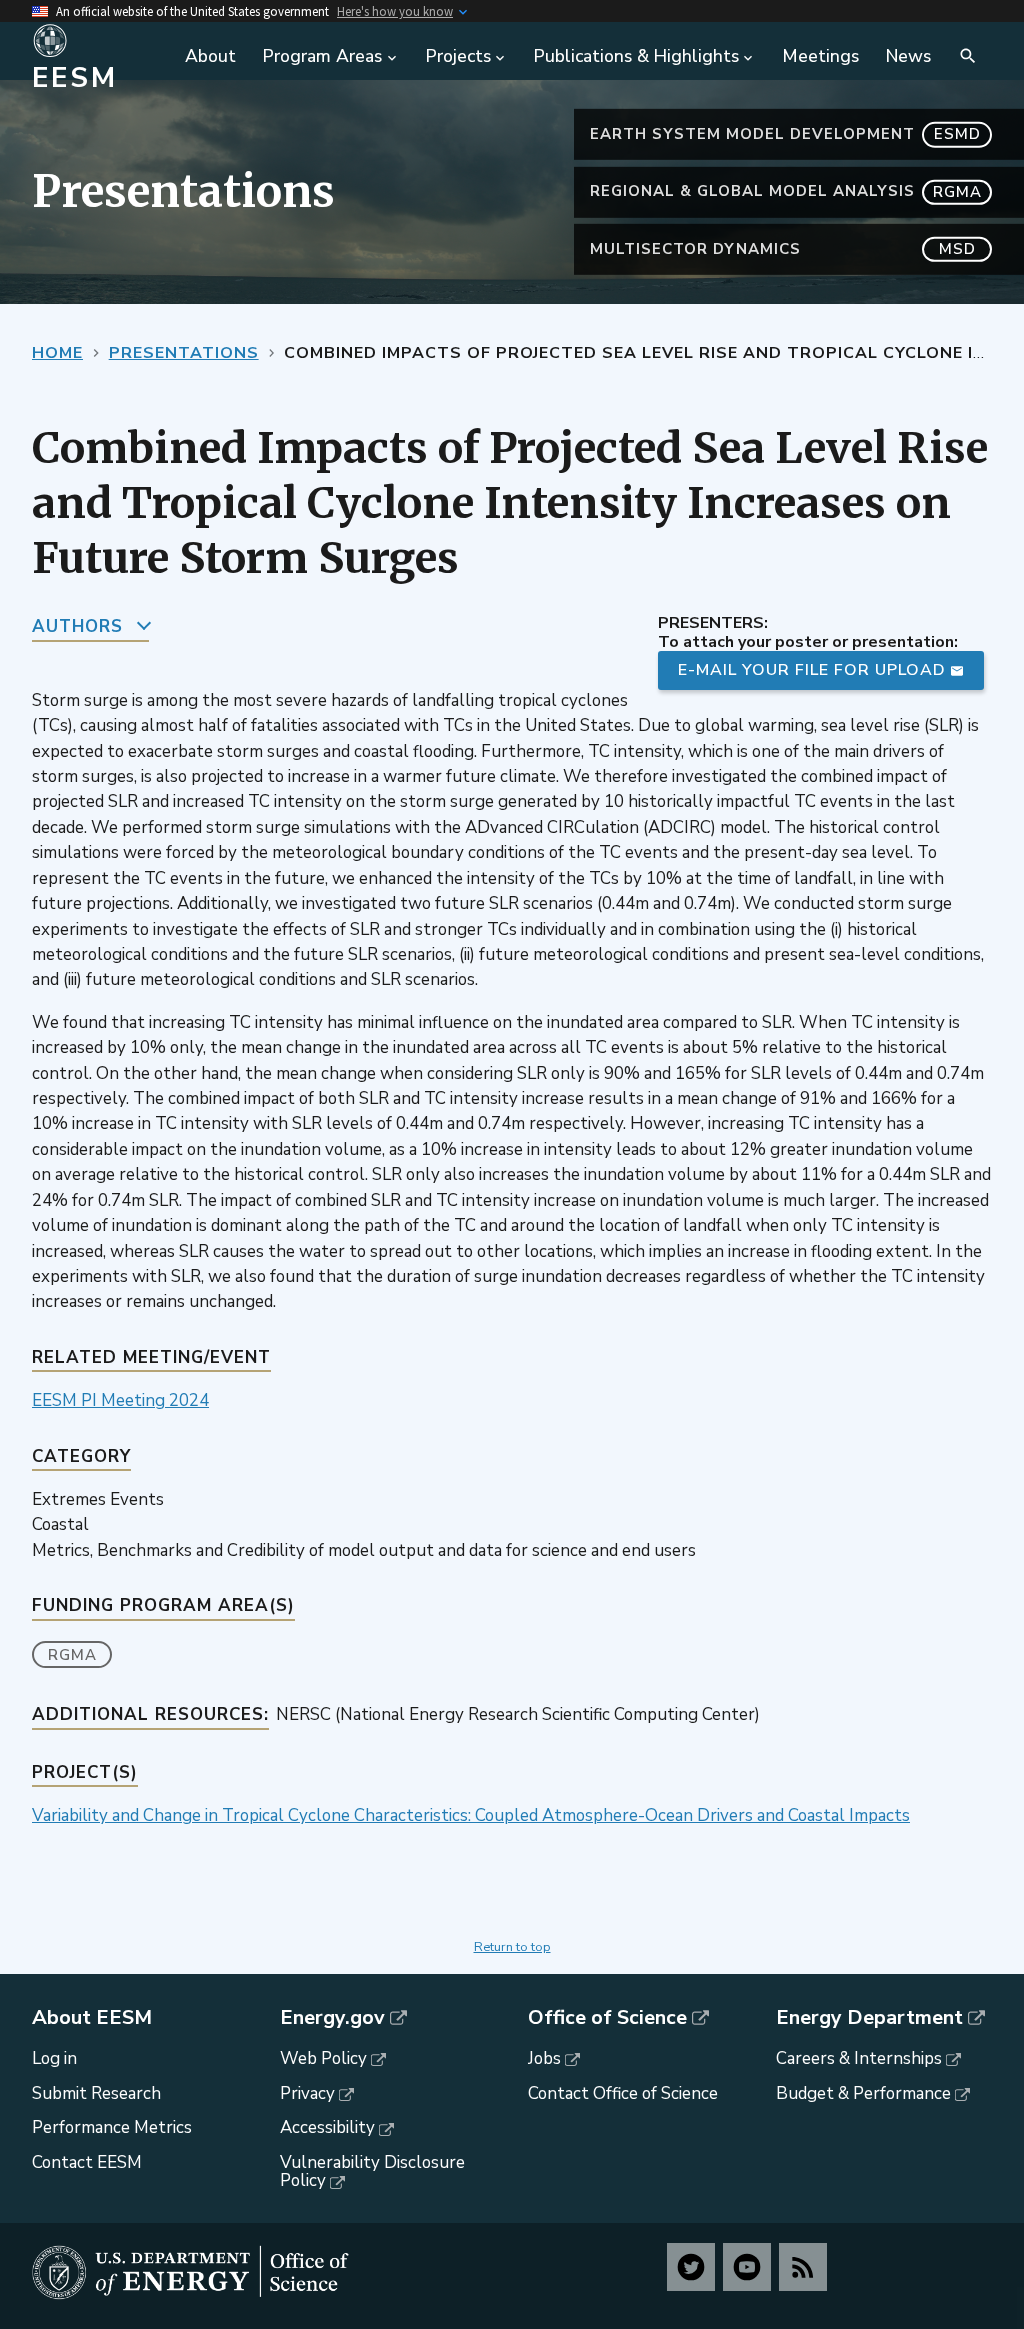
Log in (54, 2058)
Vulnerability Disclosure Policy (372, 2172)
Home (57, 353)
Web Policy (323, 2058)
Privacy (307, 2093)
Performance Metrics (112, 2127)
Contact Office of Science (623, 2093)
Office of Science (607, 2018)
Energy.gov (332, 2018)
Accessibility (327, 2127)
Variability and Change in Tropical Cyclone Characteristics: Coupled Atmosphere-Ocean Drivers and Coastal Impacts (471, 1815)
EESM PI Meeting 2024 (120, 1400)
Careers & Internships (859, 2058)
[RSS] (803, 2267)
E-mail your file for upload (812, 670)
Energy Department (869, 2018)
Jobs (544, 2058)
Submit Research (96, 2093)
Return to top (512, 1947)
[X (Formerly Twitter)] (691, 2267)
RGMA (72, 1655)
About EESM (92, 2018)
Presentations (184, 353)
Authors (77, 626)
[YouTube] (747, 2267)
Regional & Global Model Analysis (786, 191)
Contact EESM (87, 2162)
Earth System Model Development (785, 134)
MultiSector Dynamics (783, 249)
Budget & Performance (863, 2093)
